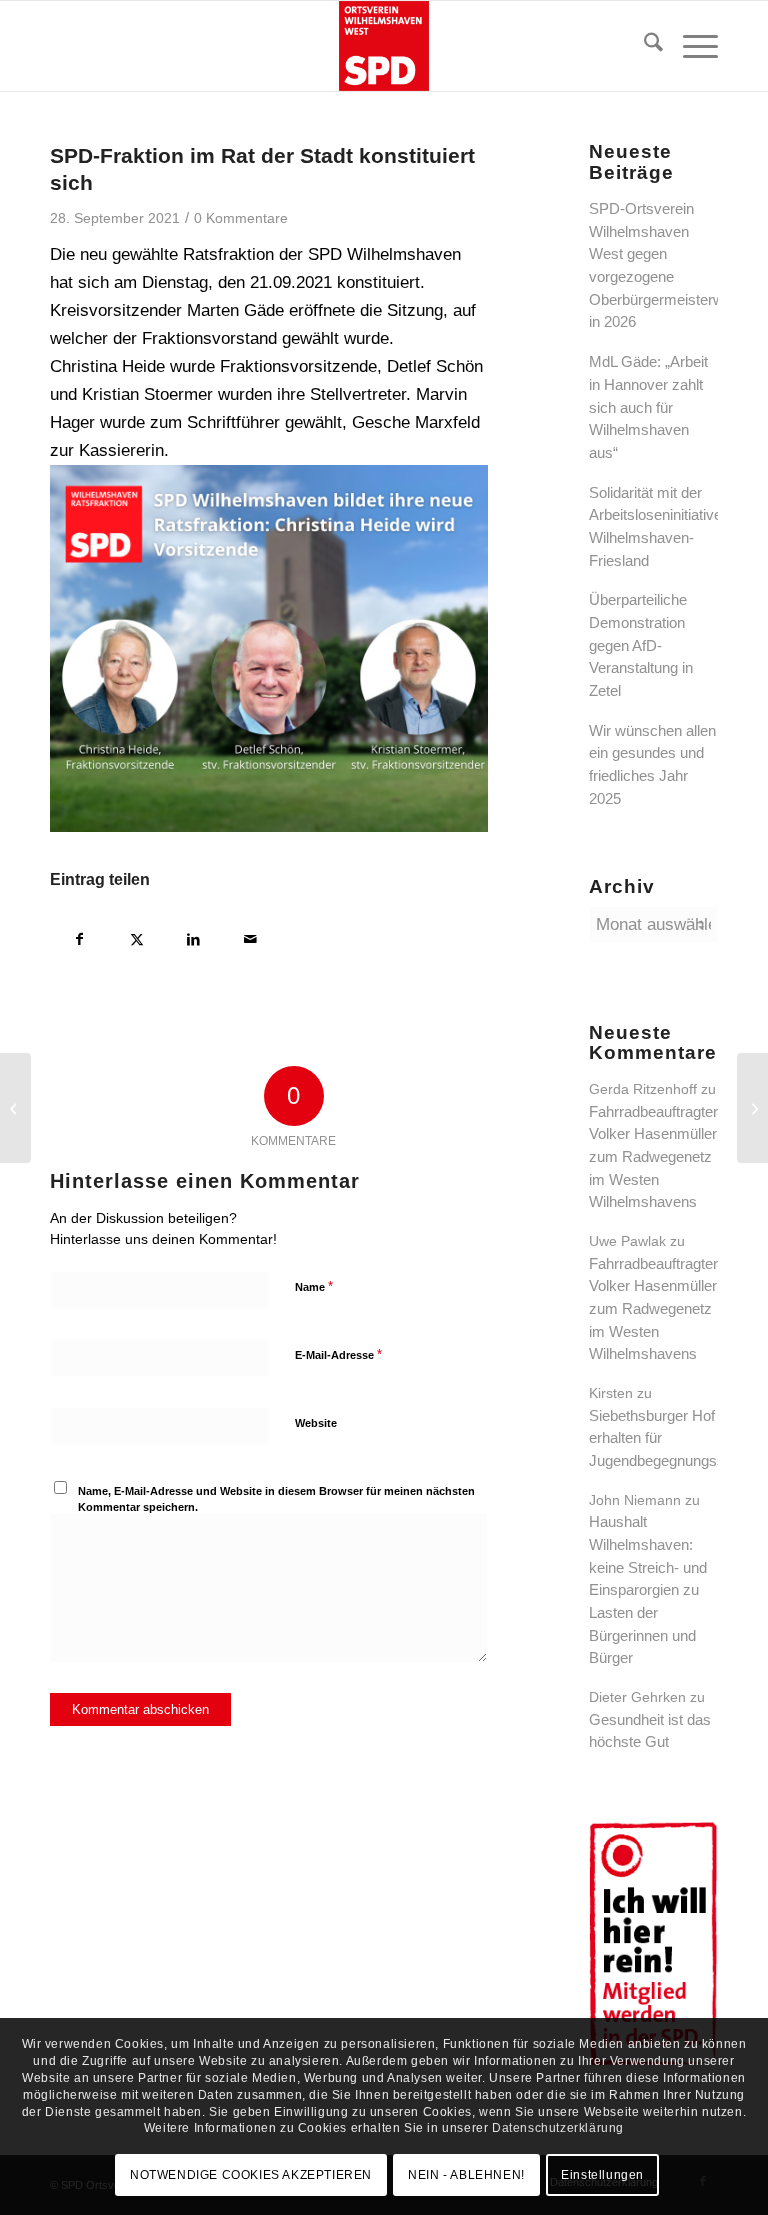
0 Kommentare (241, 218)
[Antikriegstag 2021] (15, 1108)
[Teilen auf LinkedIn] (193, 936)
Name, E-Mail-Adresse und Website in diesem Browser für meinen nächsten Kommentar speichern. (276, 1499)
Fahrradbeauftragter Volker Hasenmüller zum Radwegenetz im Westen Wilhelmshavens (653, 1157)
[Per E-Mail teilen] (250, 936)
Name (314, 1286)
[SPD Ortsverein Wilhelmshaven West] (384, 46)
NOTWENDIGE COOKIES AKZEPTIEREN (251, 2175)
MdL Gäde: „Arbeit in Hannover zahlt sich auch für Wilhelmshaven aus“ (648, 407)
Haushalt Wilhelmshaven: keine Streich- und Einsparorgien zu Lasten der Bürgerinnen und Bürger (648, 1589)
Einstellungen (602, 2175)
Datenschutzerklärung (558, 2128)
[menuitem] (643, 46)
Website (316, 1423)
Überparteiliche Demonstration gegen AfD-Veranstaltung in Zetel (641, 645)
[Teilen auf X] (136, 936)
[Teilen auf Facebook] (79, 936)
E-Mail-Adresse (338, 1354)
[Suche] (643, 46)
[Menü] (690, 46)
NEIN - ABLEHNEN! (466, 2175)
